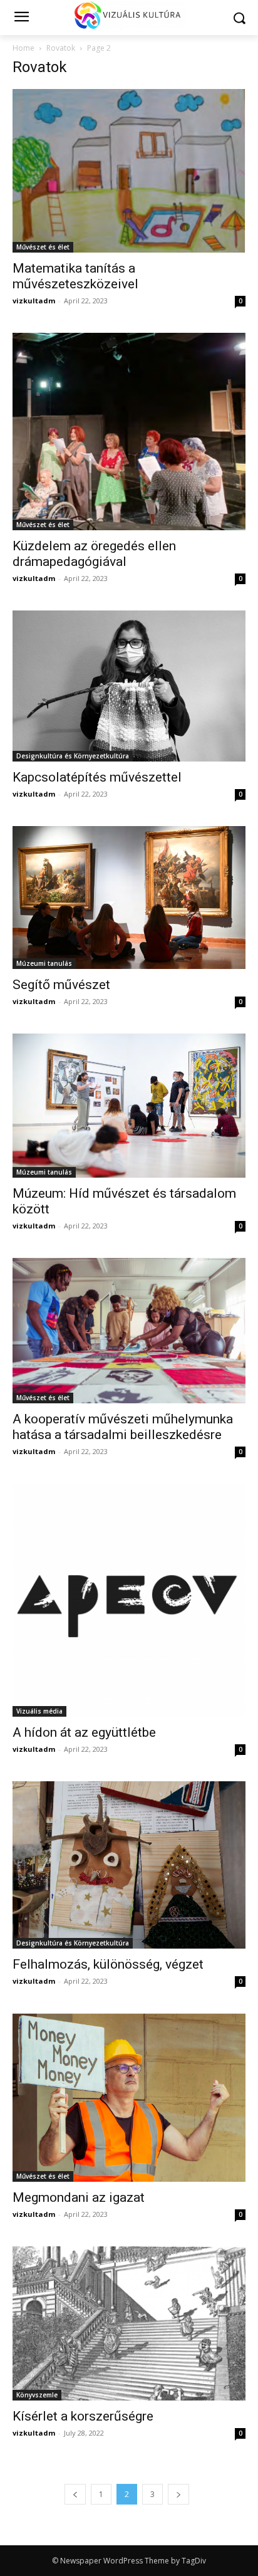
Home (23, 48)
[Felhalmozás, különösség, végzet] (129, 1865)
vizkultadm (34, 301)
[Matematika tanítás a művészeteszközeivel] (129, 171)
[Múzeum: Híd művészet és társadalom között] (129, 1106)
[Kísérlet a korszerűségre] (129, 2324)
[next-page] (178, 2494)
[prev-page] (75, 2494)
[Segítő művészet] (129, 898)
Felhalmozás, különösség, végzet (108, 1964)
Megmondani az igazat (79, 2197)
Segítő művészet (61, 985)
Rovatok (61, 48)
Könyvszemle (37, 2395)
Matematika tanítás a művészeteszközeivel (75, 276)
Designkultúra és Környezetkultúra (73, 756)
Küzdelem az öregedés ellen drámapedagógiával (94, 554)
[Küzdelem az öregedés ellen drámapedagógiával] (129, 432)
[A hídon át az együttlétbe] (129, 1600)
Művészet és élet (43, 247)
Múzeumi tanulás (44, 963)
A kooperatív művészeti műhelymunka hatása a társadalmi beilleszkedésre (123, 1427)
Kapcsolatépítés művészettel (97, 777)
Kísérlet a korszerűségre (83, 2416)
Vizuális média (39, 1711)
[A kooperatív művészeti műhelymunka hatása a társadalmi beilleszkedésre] (129, 1331)
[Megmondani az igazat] (129, 2097)
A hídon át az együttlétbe (84, 1732)
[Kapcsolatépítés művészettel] (129, 686)
